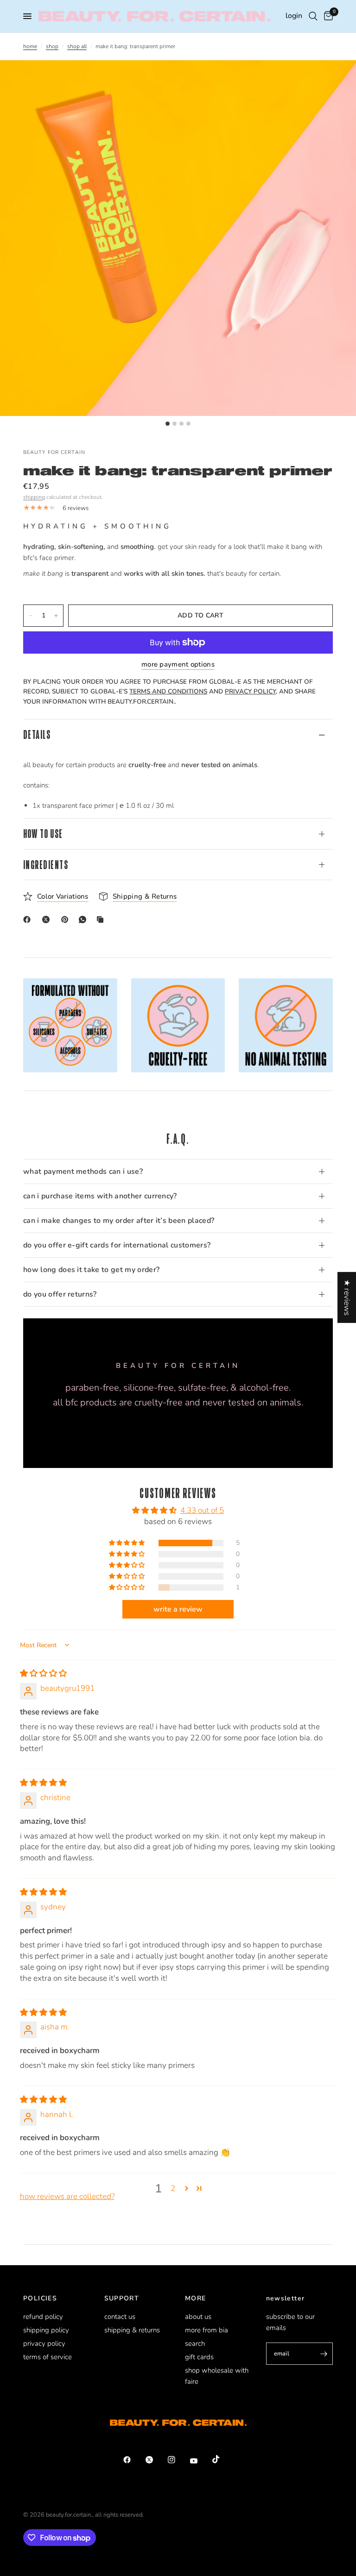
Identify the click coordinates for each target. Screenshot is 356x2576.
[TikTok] (222, 2459)
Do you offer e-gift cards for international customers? (117, 1245)
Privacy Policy (44, 2343)
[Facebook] (29, 920)
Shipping (34, 497)
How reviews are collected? (67, 2196)
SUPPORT (122, 2299)
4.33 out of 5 (202, 1510)
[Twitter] (156, 2460)
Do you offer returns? (60, 1294)
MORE (196, 2299)
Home (30, 46)
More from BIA (207, 2330)
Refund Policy (43, 2317)
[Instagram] (178, 2460)
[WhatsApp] (84, 920)
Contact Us (120, 2317)
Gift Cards (199, 2357)
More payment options (178, 664)
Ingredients (46, 865)
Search (195, 2343)
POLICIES (40, 2299)
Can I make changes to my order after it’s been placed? (119, 1221)
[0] (327, 16)
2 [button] (173, 2189)
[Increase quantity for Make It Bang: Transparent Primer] (56, 616)
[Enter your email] (324, 2354)
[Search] (313, 16)
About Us (198, 2317)
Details (37, 734)
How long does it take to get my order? (91, 1270)
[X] (48, 920)
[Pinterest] (67, 920)
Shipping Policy (46, 2330)
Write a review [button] (178, 1609)
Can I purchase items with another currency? (100, 1196)
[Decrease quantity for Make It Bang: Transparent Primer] (31, 616)
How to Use (43, 834)
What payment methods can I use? (83, 1171)
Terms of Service (48, 2357)
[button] (127, 1543)
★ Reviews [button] (347, 1297)
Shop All (77, 46)
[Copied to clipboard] (102, 920)
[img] (43, 1673)
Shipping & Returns (132, 2330)
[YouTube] (200, 2461)
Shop (52, 46)
